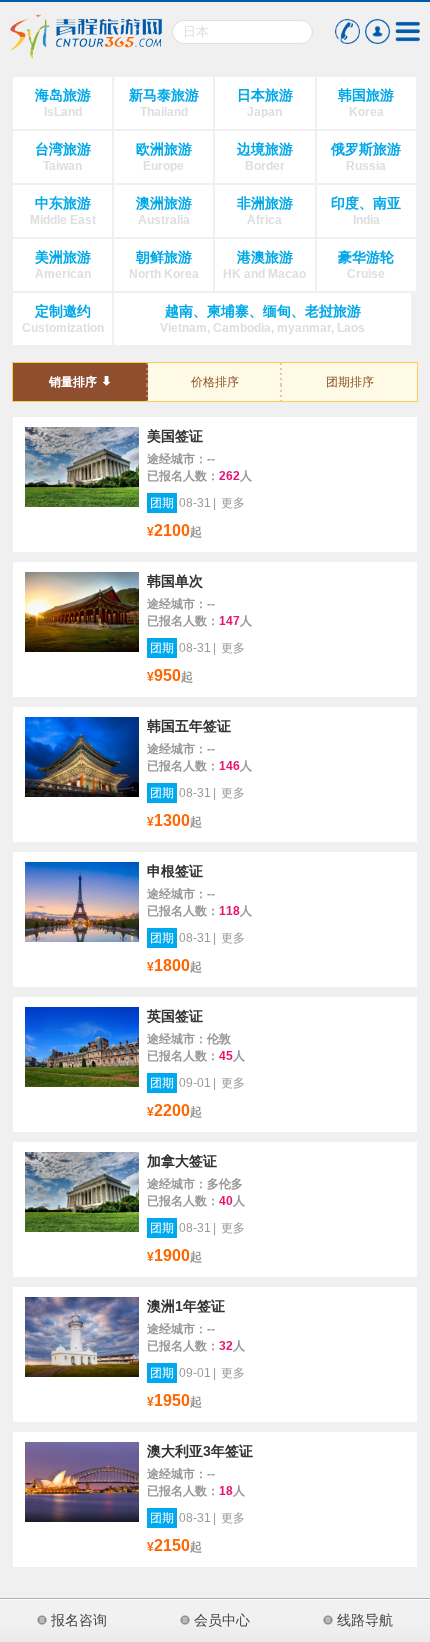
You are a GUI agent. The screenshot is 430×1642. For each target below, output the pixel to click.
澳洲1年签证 (186, 1306)
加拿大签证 (182, 1161)
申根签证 (175, 871)
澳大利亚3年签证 (200, 1451)
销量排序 (73, 382)
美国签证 (175, 436)
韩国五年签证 (189, 726)
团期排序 (350, 382)
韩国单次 (175, 581)
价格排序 (215, 382)
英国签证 (175, 1016)
